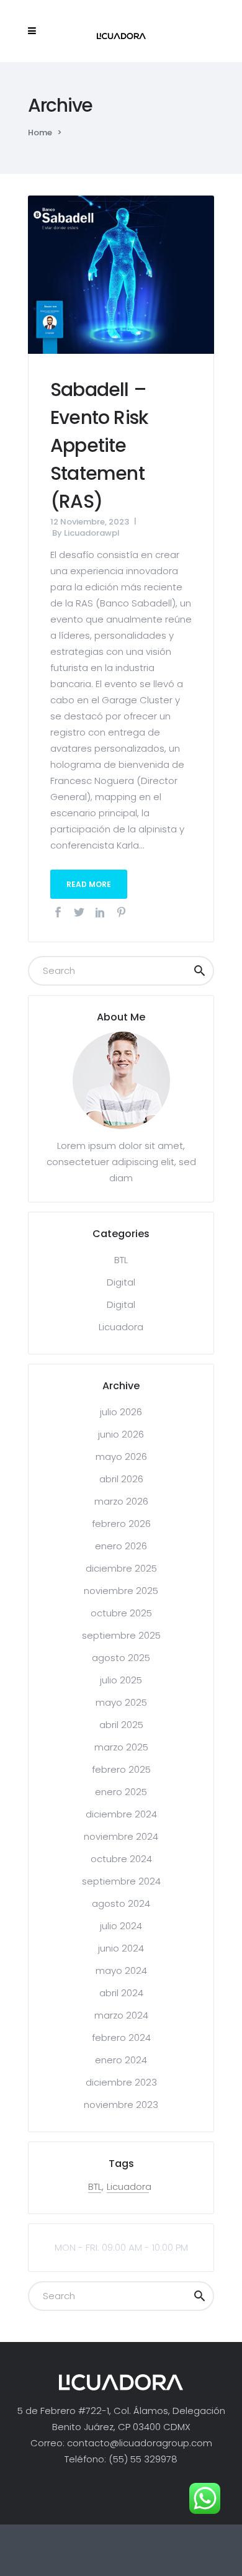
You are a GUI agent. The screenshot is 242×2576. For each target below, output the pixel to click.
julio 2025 (121, 1680)
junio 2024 (121, 1948)
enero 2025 (121, 1792)
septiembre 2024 (121, 1881)
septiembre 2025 (121, 1635)
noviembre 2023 (121, 2105)
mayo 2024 (121, 1970)
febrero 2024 (121, 2038)
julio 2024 (121, 1926)
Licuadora (121, 1327)
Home (40, 133)
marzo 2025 (121, 1747)
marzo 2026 (121, 1501)
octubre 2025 (121, 1613)
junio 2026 (121, 1434)
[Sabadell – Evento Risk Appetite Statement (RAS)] (121, 273)
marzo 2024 (121, 2015)
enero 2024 (121, 2060)
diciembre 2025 (121, 1568)
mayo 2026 (121, 1457)
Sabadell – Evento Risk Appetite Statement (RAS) (99, 445)
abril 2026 (121, 1479)
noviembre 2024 (121, 1836)
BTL (121, 1260)
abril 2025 (121, 1725)
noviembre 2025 (121, 1591)
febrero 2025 (121, 1769)
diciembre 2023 (121, 2082)
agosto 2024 (121, 1903)
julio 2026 (121, 1412)
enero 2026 (121, 1546)
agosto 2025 (121, 1658)
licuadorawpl (92, 533)
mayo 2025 (121, 1702)
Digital (121, 1282)
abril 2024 (121, 1993)
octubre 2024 (121, 1859)
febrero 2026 (121, 1524)
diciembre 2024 (121, 1814)
